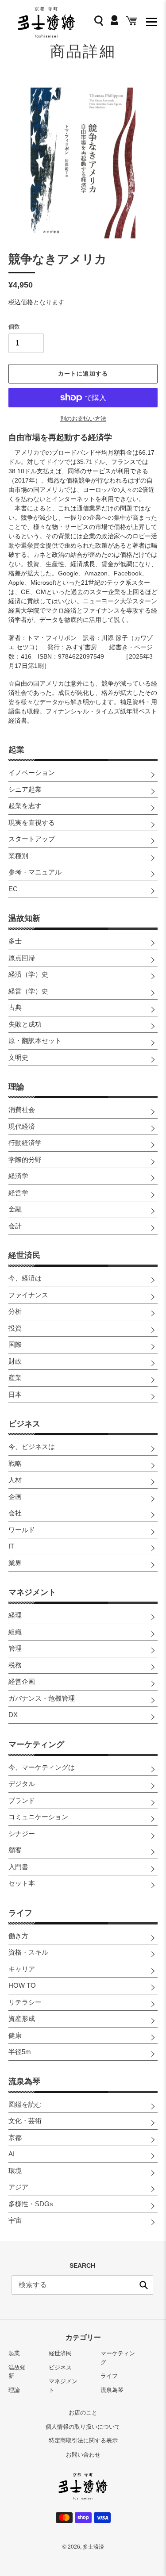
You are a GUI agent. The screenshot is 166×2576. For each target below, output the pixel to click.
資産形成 (22, 2018)
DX (13, 1715)
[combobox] (82, 2285)
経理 (15, 1615)
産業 (15, 1378)
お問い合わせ (83, 2455)
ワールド (22, 1530)
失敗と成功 (25, 1024)
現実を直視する (32, 822)
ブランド (22, 1800)
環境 (15, 2171)
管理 (15, 1648)
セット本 (22, 1883)
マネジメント (32, 1592)
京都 (15, 2137)
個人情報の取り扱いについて (83, 2427)
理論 (16, 1087)
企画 (15, 1497)
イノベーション (32, 772)
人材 (15, 1480)
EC (13, 889)
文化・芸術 (25, 2121)
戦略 (15, 1463)
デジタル (22, 1784)
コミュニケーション (38, 1817)
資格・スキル (28, 1952)
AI (12, 2154)
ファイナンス (28, 1295)
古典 (15, 1007)
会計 (15, 1226)
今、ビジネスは (32, 1447)
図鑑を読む (25, 2104)
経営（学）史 (28, 991)
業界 (15, 1563)
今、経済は (25, 1278)
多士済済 (93, 2547)
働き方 (18, 1936)
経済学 (18, 1176)
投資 (15, 1328)
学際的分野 (25, 1160)
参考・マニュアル (35, 872)
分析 (15, 1311)
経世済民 (24, 1255)
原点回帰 (22, 958)
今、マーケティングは (42, 1767)
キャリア (22, 1969)
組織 (15, 1632)
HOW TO (22, 1985)
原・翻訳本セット (35, 1041)
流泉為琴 (24, 2081)
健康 (15, 2035)
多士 (15, 941)
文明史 (18, 1057)
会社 (15, 1513)
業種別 (18, 856)
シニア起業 (25, 789)
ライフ (20, 1913)
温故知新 (24, 918)
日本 (15, 1394)
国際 (15, 1344)
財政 (15, 1361)
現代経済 (22, 1126)
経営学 (18, 1193)
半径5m (20, 2052)
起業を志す (25, 806)
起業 (16, 750)
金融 (15, 1209)
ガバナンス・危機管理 (42, 1698)
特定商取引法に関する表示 (83, 2440)
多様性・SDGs (31, 2204)
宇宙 (15, 2220)
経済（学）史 (28, 974)
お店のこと (83, 2413)
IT (11, 1546)
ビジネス (24, 1424)
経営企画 (22, 1681)
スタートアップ (32, 839)
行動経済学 (25, 1143)
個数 (14, 327)
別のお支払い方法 (83, 419)
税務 (15, 1665)
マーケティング (36, 1744)
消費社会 (22, 1110)
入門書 (18, 1867)
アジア (18, 2187)
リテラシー (25, 2002)
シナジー (22, 1834)
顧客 (15, 1850)
